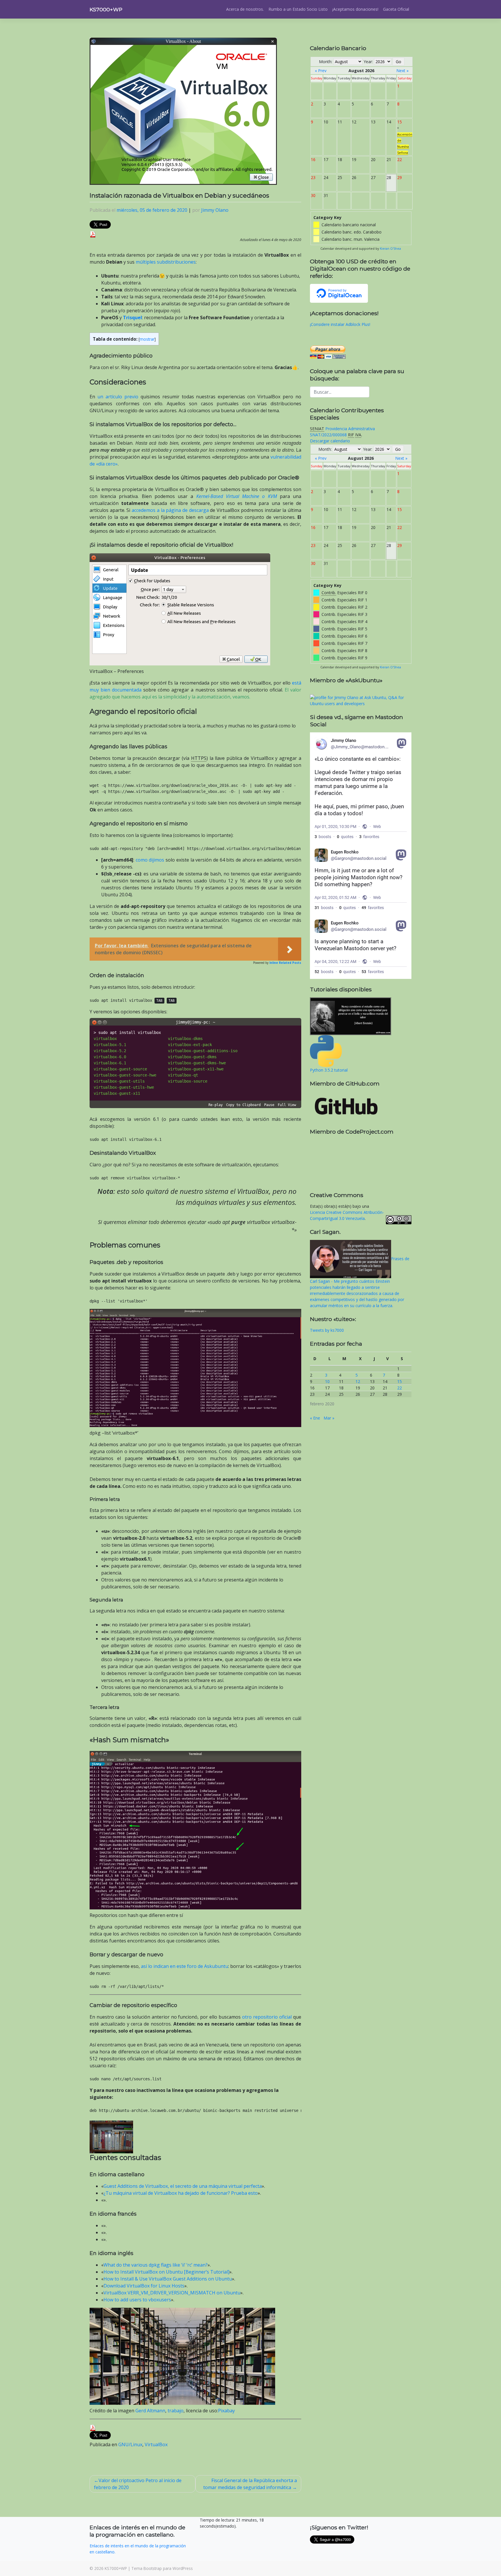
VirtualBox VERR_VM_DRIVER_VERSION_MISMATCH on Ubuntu (172, 2293)
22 (400, 1388)
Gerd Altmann (150, 2411)
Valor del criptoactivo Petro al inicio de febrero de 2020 (138, 2484)
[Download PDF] (93, 234)
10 (327, 1381)
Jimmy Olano (215, 210)
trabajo (176, 2411)
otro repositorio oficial (267, 2017)
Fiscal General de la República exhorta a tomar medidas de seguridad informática (250, 2484)
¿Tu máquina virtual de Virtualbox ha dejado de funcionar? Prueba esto (181, 2193)
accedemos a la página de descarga (170, 510)
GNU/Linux (130, 2444)
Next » (402, 71)
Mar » (329, 1418)
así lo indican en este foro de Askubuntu (185, 1966)
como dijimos (150, 860)
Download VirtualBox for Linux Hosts (144, 2286)
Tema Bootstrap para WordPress (162, 2568)
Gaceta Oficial (396, 9)
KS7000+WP (106, 9)
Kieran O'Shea (390, 249)
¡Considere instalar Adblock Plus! (340, 324)
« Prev (321, 71)
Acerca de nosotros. (245, 9)
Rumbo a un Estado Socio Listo (298, 9)
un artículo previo (118, 397)
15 (400, 1381)
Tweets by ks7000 (327, 1330)
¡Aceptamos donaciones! (355, 9)
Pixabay (226, 2411)
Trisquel (132, 318)
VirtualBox (156, 2444)
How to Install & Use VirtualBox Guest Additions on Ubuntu (168, 2279)
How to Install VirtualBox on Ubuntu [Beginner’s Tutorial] (166, 2272)
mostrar (147, 339)
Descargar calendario (330, 441)
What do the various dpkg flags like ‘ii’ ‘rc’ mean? (156, 2265)
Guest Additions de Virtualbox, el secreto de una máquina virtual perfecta (183, 2186)
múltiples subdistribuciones (166, 262)
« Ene (315, 1418)
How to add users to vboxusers (137, 2300)
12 (358, 1381)
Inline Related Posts (285, 963)
